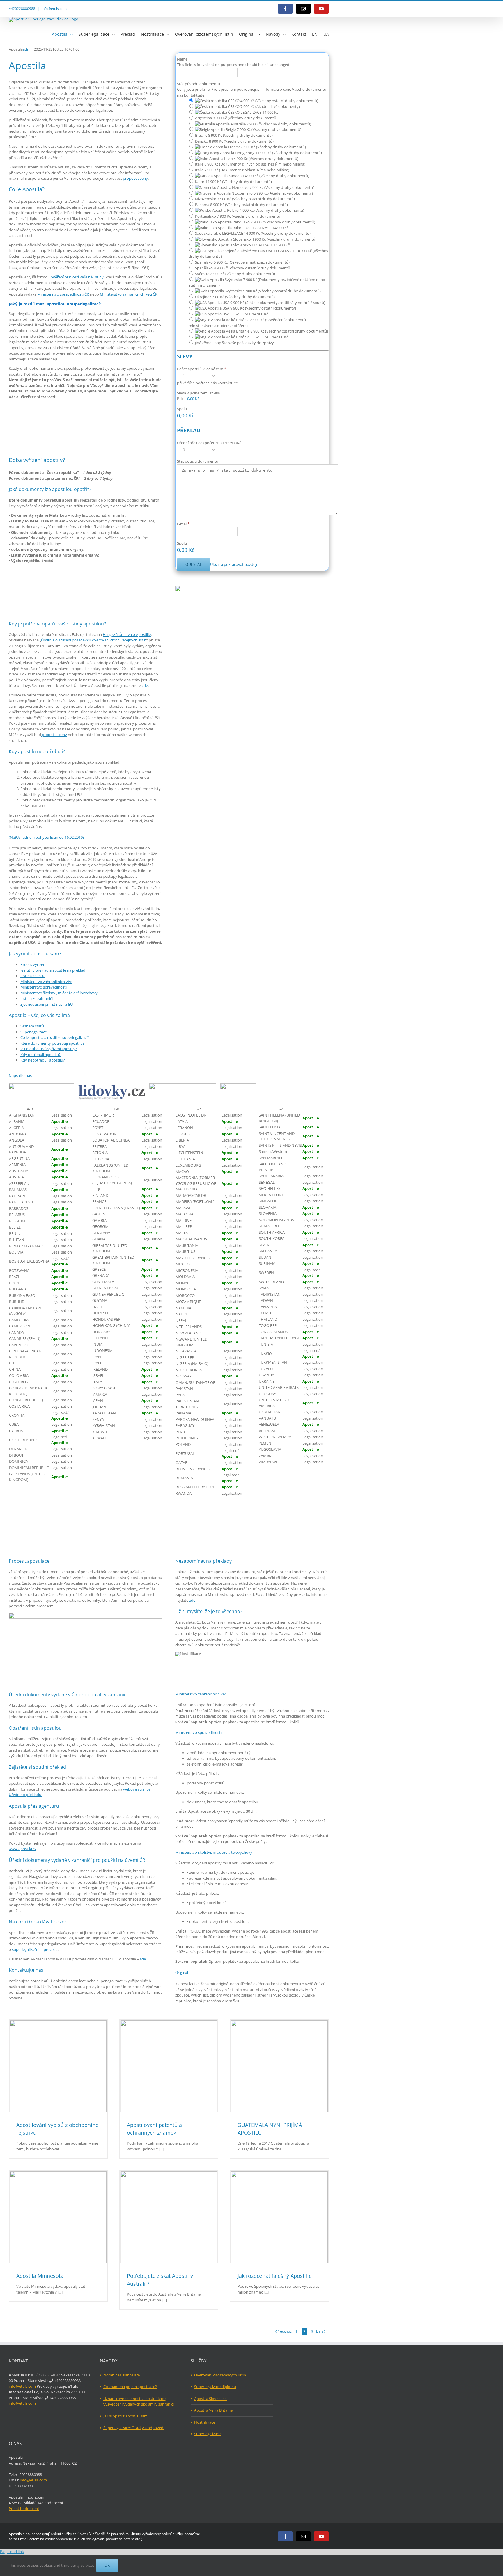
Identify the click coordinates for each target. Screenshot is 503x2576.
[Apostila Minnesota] (58, 2217)
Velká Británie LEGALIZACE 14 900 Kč (257, 337)
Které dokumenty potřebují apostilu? (52, 1043)
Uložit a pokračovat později (234, 564)
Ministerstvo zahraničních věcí (46, 982)
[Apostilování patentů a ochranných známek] (169, 2066)
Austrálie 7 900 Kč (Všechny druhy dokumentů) (270, 124)
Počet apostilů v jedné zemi (202, 369)
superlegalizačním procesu (35, 1949)
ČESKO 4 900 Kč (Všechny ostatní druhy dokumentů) (273, 101)
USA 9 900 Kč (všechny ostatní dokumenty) (259, 308)
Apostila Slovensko (210, 2399)
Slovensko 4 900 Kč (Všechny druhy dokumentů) (274, 239)
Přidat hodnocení (24, 2509)
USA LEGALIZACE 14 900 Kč (245, 314)
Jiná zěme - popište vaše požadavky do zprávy (234, 343)
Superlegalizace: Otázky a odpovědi (134, 2428)
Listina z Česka (33, 976)
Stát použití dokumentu (198, 461)
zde (144, 685)
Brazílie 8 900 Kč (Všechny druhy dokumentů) (234, 135)
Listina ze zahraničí (37, 998)
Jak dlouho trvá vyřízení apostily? (49, 1049)
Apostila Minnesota (40, 2276)
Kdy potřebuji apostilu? (40, 1055)
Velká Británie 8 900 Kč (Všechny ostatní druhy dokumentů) (277, 331)
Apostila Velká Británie (213, 2410)
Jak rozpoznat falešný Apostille (275, 2276)
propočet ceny (135, 178)
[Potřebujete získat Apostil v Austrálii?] (169, 2217)
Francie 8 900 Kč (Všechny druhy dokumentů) (266, 147)
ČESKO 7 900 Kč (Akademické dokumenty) (263, 106)
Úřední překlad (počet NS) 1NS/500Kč (209, 443)
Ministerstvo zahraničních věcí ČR (129, 294)
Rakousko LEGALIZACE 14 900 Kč (260, 228)
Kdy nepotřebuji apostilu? (43, 1060)
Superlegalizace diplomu (215, 2387)
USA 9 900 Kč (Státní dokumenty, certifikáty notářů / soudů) (273, 303)
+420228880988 (22, 9)
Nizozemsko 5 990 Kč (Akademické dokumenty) (272, 193)
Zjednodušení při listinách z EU (47, 1004)
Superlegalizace (34, 1032)
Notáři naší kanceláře (122, 2375)
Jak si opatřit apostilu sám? (126, 2416)
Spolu (182, 409)
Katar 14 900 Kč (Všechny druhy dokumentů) (233, 182)
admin (28, 49)
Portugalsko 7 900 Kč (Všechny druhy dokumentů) (238, 216)
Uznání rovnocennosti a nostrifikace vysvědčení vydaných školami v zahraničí (139, 2401)
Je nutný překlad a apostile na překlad (53, 970)
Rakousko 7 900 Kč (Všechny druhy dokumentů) (273, 222)
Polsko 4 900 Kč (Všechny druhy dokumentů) (265, 210)
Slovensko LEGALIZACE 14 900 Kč (261, 245)
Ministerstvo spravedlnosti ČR (63, 294)
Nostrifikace (205, 2422)
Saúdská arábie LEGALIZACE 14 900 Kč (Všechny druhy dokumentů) (253, 233)
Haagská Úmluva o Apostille (127, 634)
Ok (107, 2565)
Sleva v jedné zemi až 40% (199, 393)
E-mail (183, 524)
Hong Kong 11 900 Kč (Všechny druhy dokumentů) (278, 153)
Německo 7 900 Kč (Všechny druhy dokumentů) (273, 187)
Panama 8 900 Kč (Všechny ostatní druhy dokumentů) (241, 205)
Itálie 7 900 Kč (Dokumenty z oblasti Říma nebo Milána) (242, 170)
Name (182, 59)
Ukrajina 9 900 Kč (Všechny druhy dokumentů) (235, 297)
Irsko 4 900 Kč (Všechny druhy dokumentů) (261, 159)
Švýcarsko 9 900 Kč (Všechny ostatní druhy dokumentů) (272, 291)
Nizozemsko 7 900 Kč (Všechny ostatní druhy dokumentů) (245, 199)
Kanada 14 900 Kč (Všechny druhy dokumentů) (268, 176)
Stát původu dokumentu (199, 84)
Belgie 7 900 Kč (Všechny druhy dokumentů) (263, 129)
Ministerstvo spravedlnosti (44, 987)
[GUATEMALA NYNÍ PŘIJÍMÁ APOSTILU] (279, 2066)
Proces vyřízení (33, 964)
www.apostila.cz (23, 1849)
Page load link (12, 2552)
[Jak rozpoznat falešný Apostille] (279, 2217)
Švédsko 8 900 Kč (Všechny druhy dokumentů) (235, 274)
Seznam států (32, 1026)
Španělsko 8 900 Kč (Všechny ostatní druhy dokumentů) (243, 268)
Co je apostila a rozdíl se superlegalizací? (55, 1037)
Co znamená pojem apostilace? (130, 2387)
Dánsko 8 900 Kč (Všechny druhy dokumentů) (234, 141)
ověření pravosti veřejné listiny (77, 277)
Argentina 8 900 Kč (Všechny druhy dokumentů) (236, 118)
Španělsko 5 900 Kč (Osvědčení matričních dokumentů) (242, 262)
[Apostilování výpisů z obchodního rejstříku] (58, 2066)
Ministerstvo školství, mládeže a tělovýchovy (59, 993)
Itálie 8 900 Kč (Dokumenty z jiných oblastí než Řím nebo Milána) (250, 164)
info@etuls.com (54, 9)
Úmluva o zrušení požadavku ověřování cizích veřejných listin (94, 640)
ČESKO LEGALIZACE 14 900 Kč (253, 112)
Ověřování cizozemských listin (220, 2375)
